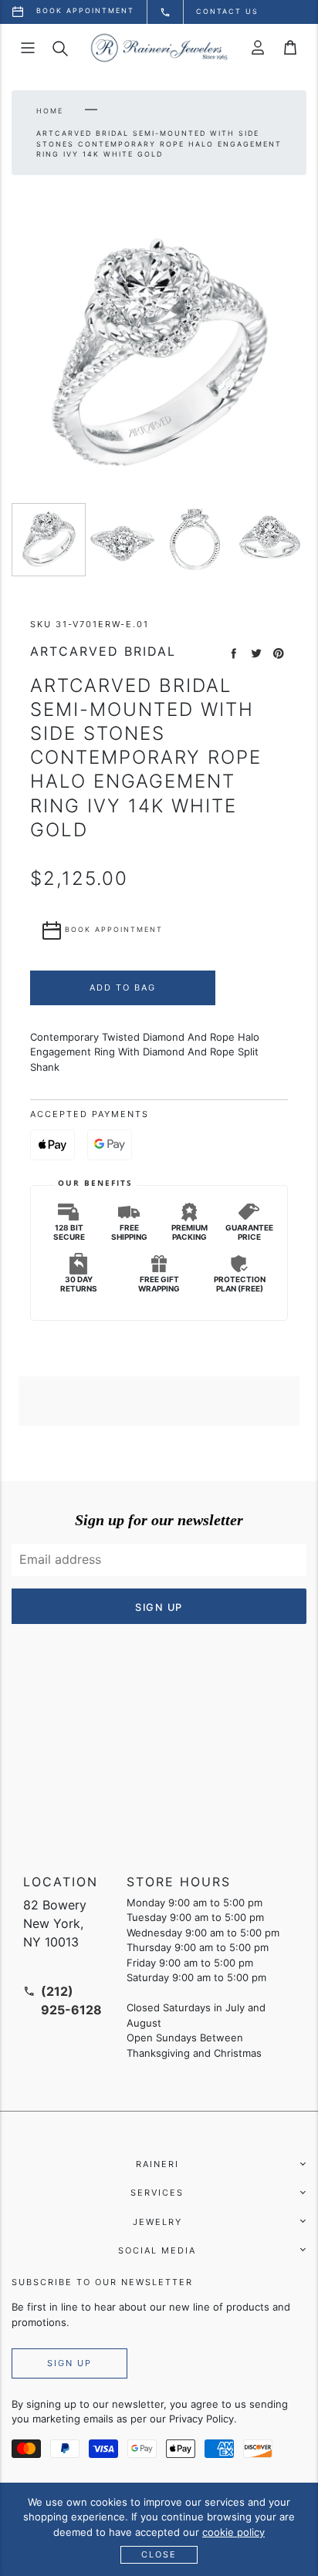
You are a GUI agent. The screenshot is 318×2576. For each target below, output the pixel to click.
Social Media (157, 2250)
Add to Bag (123, 988)
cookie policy (233, 2532)
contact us (227, 11)
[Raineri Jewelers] (159, 48)
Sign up (69, 2363)
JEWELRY (157, 2222)
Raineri (157, 2164)
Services (157, 2193)
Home (50, 111)
